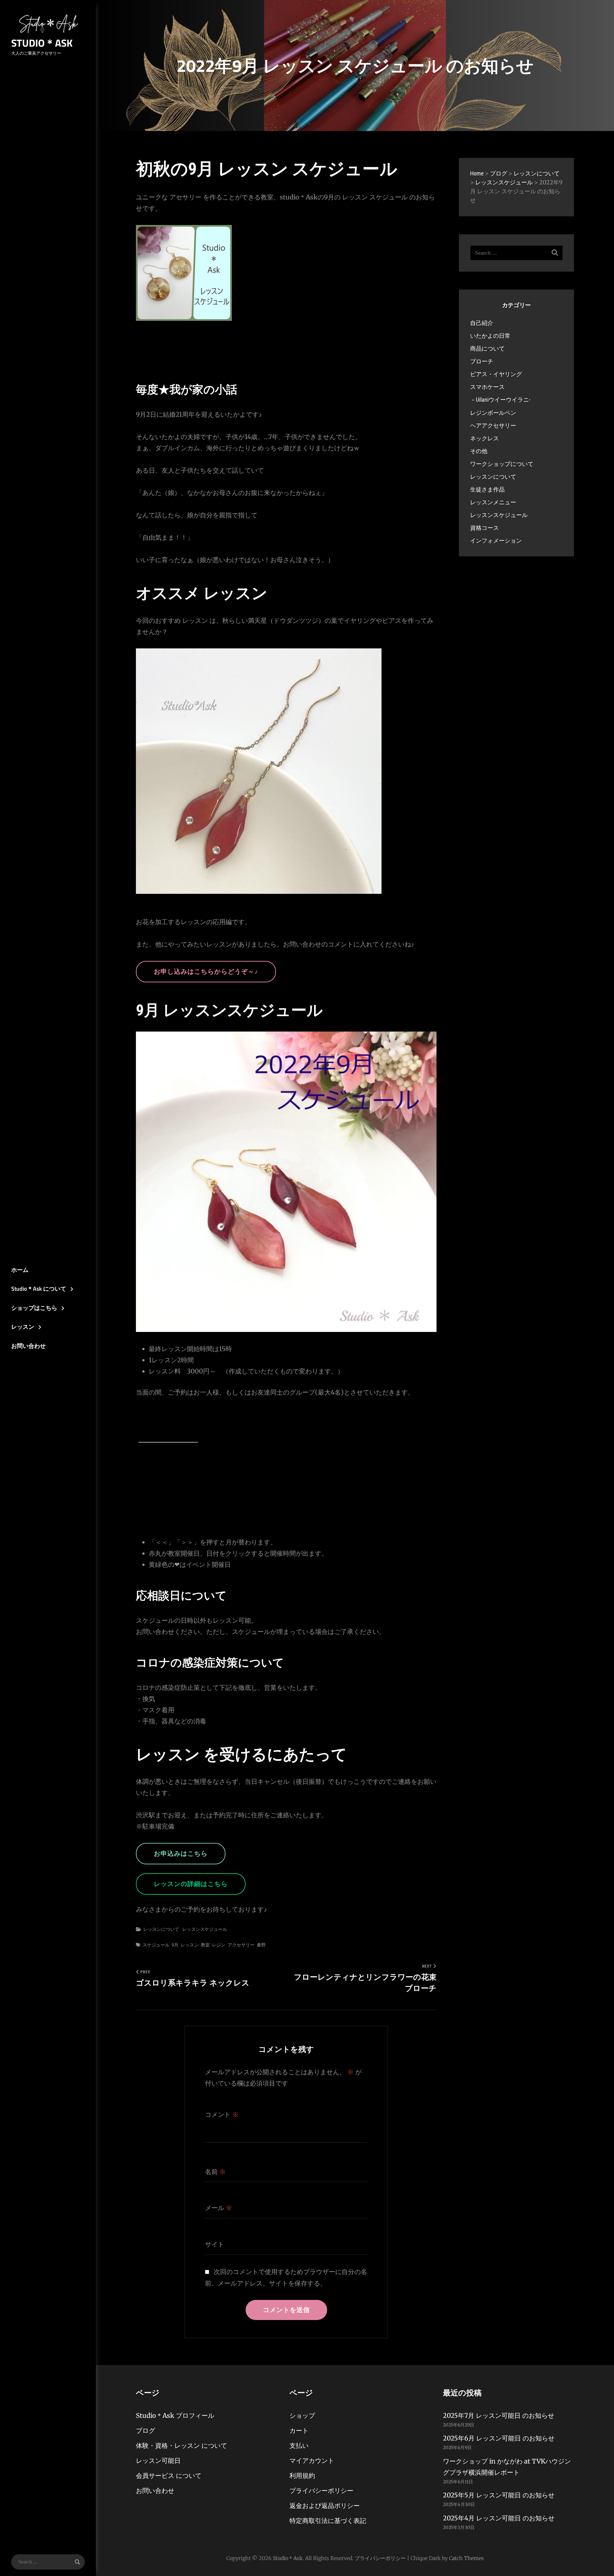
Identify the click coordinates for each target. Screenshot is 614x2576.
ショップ (302, 2415)
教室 (205, 1945)
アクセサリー (241, 1945)
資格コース (484, 528)
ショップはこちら (34, 1308)
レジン (219, 1945)
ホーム (20, 1270)
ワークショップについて (502, 464)
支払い (299, 2445)
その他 (479, 451)
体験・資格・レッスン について (181, 2445)
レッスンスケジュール (205, 1929)
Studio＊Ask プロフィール (175, 2415)
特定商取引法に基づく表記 (328, 2521)
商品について (487, 348)
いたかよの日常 (490, 336)
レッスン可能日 (158, 2460)
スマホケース (487, 387)
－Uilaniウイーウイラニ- (500, 400)
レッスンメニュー (493, 502)
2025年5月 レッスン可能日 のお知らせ (499, 2495)
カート (299, 2430)
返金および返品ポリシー (325, 2506)
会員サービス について (169, 2475)
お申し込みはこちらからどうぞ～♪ (206, 971)
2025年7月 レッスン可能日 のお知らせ (499, 2415)
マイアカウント (312, 2460)
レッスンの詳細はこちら (191, 1884)
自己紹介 (482, 323)
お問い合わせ (28, 1346)
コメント (222, 2115)
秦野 (261, 1945)
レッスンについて (161, 1929)
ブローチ (482, 361)
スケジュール (156, 1945)
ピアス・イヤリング (496, 374)
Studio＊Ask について (39, 1289)
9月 (175, 1945)
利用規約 (302, 2475)
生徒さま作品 (487, 489)
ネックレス (484, 438)
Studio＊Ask (42, 43)
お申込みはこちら (181, 1853)
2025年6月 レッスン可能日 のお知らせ (499, 2438)
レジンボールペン (493, 413)
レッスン (23, 1327)
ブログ (146, 2430)
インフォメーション (496, 541)
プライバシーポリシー (321, 2491)
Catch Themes (466, 2558)
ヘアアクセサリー (493, 425)
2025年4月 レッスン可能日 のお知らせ (499, 2518)
